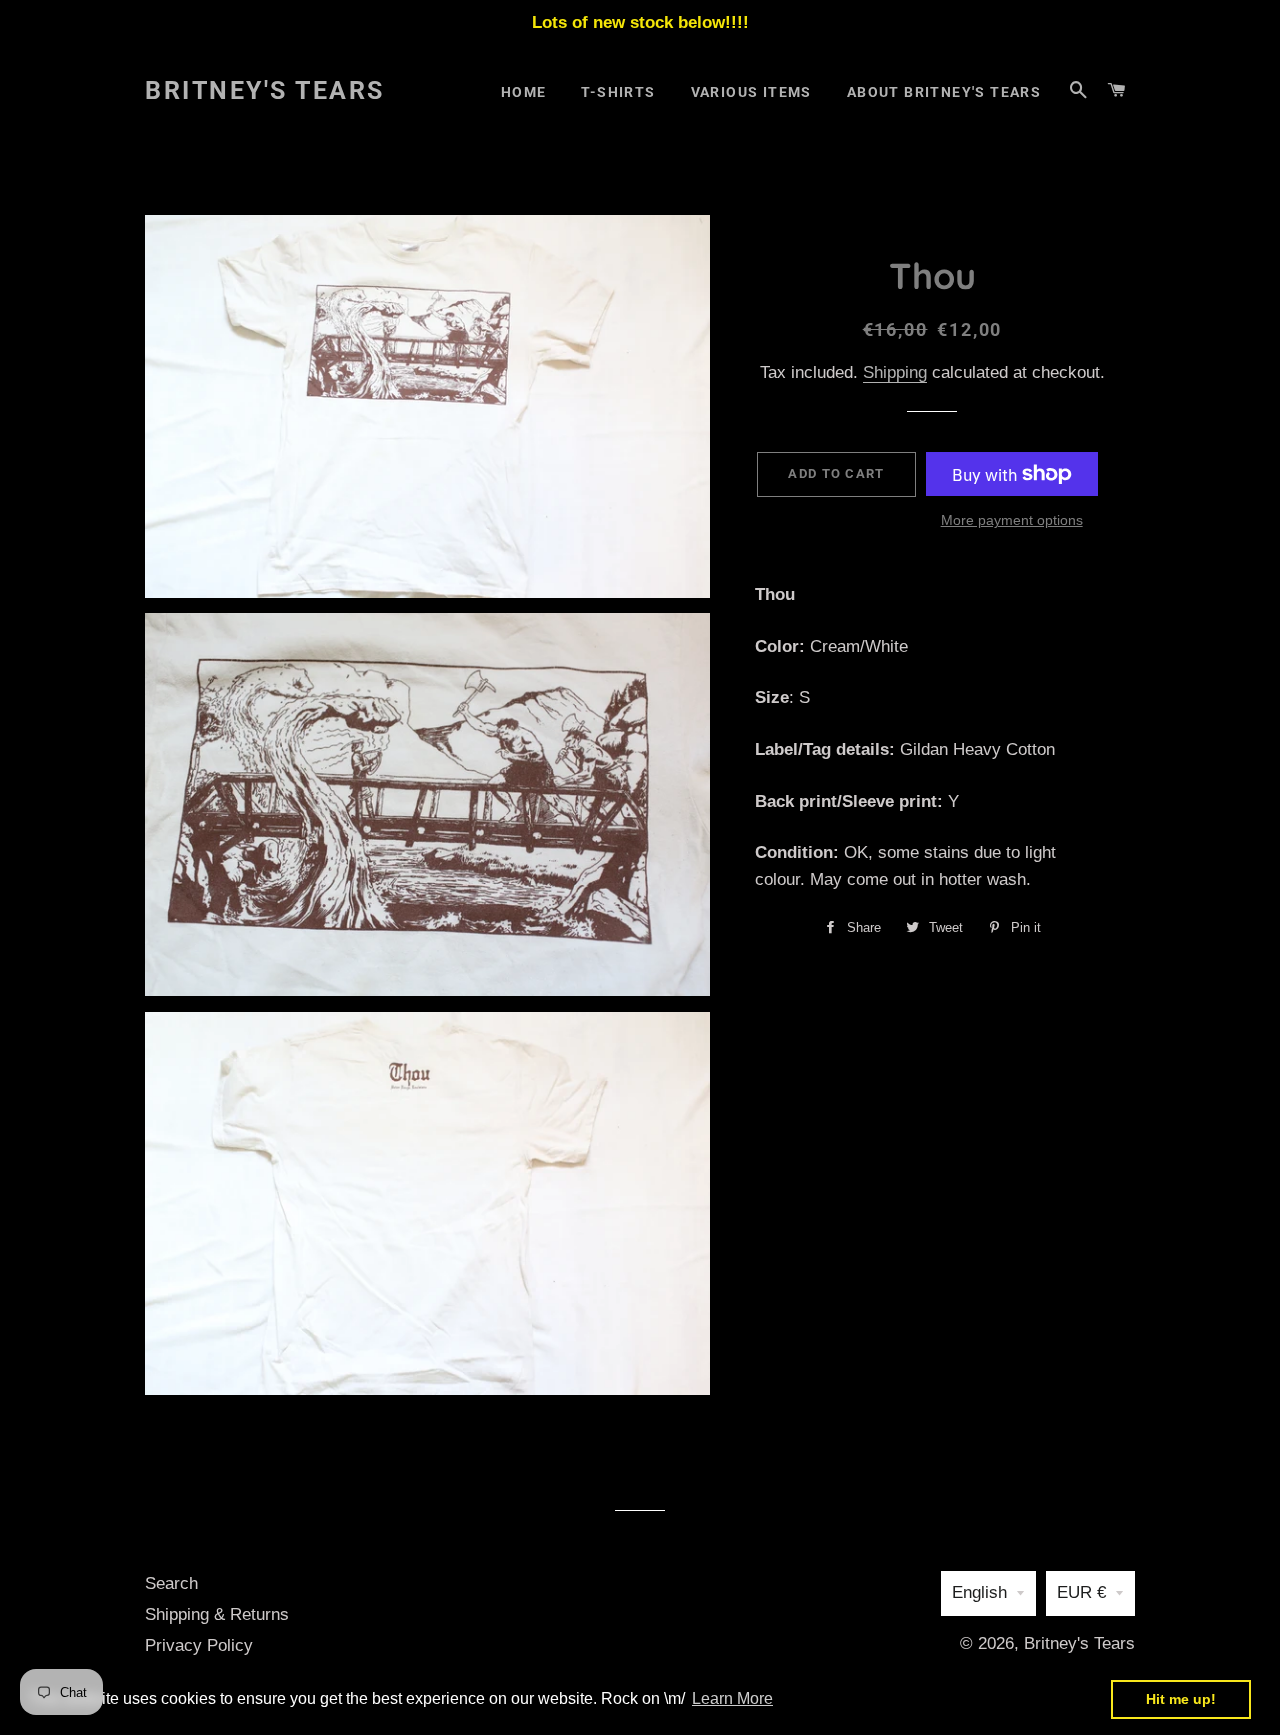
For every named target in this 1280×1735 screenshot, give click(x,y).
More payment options (1012, 520)
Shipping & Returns (217, 1614)
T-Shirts (618, 92)
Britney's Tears (265, 90)
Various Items (751, 92)
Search (171, 1583)
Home (524, 92)
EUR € (1081, 1592)
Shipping (895, 372)
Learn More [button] (732, 1698)
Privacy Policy (199, 1645)
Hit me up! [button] (1181, 1699)
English (979, 1592)
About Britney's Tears (944, 92)
